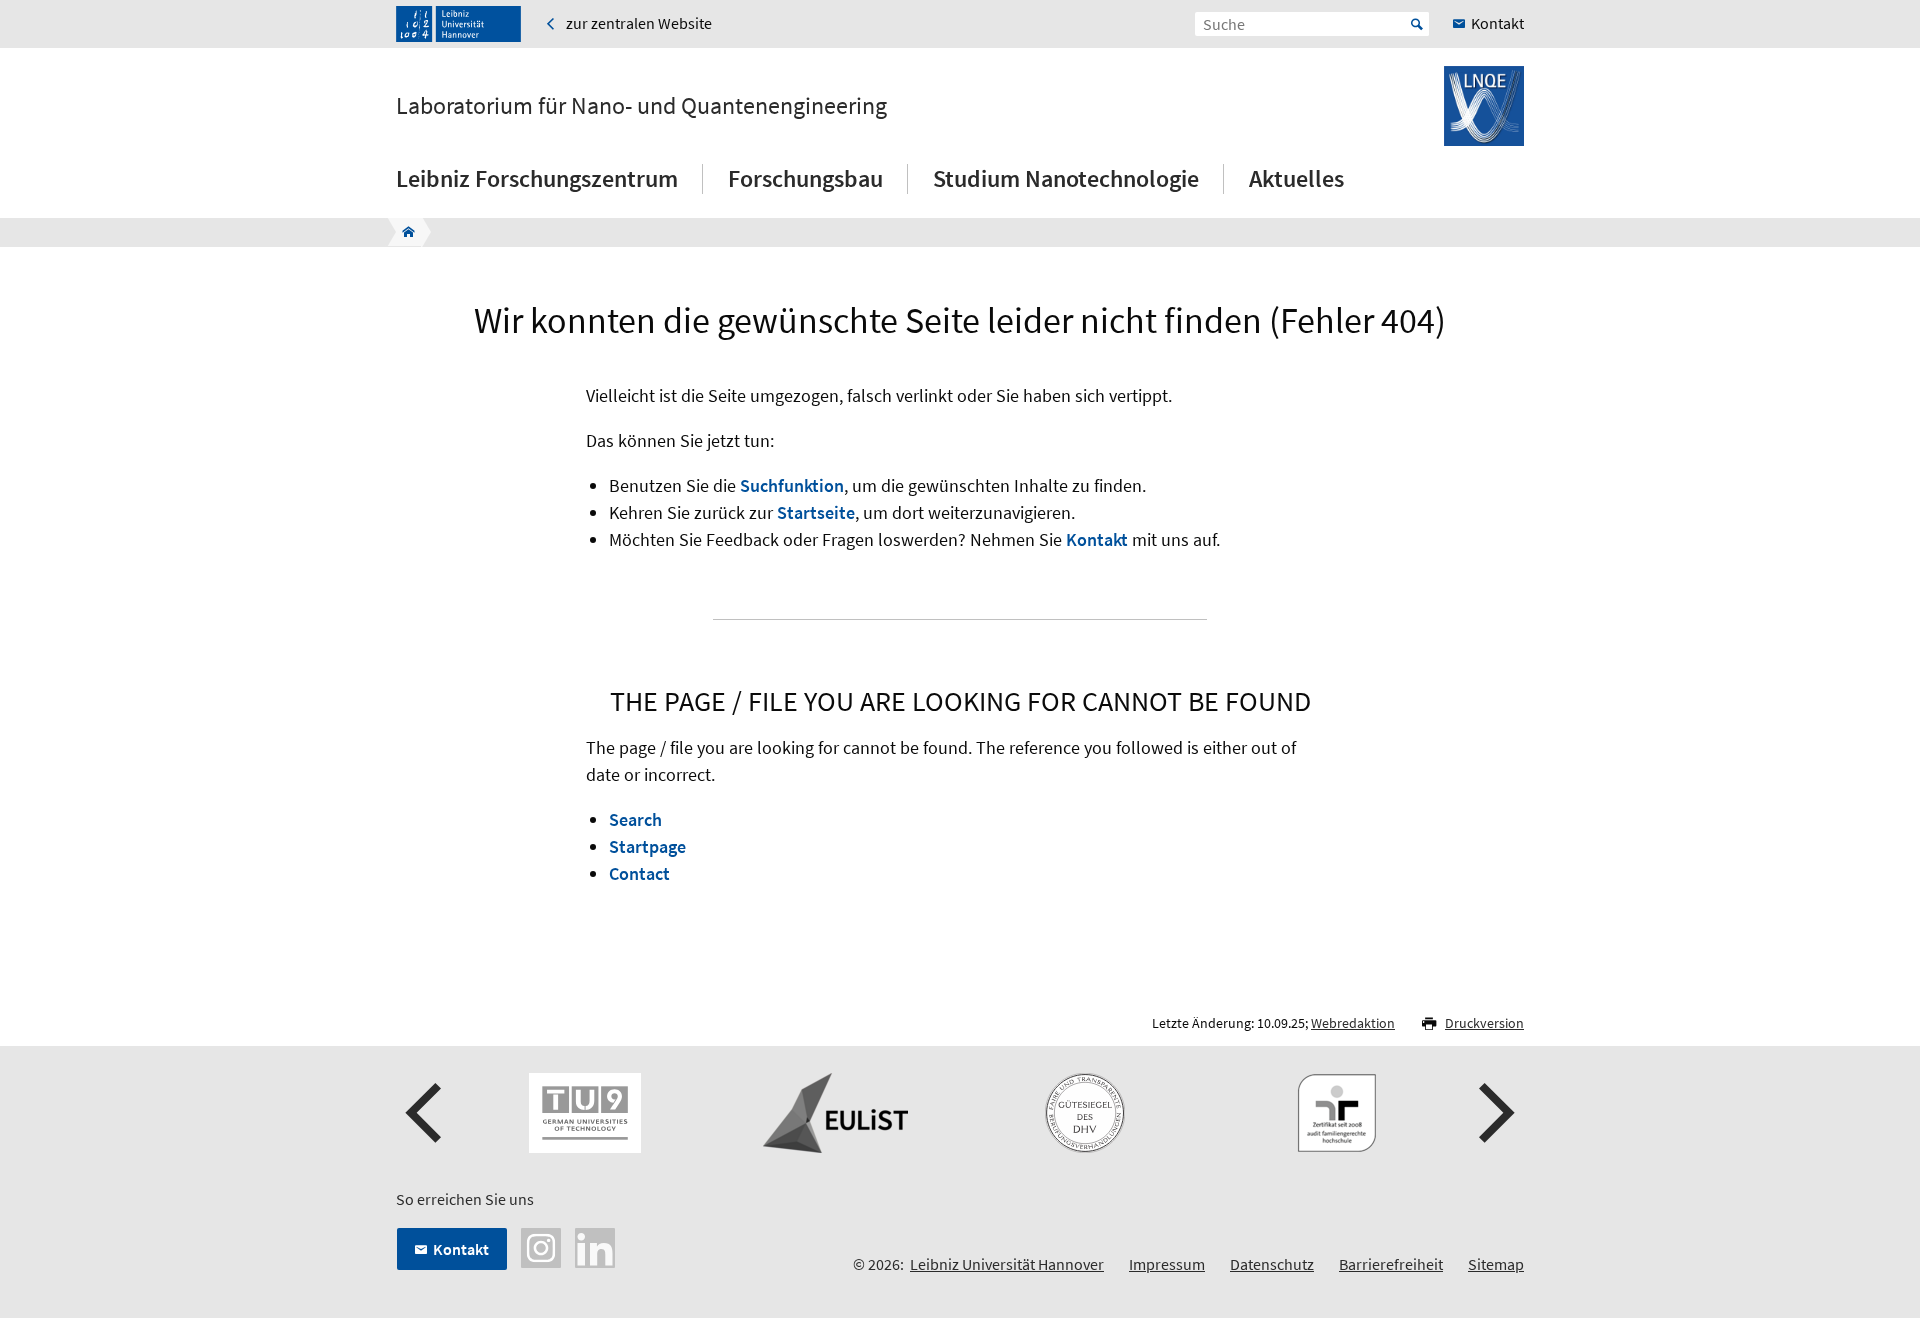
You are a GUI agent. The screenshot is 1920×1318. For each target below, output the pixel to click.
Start (1417, 24)
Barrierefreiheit (1391, 1264)
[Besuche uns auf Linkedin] (595, 1246)
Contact (639, 873)
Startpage (647, 846)
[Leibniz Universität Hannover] (458, 24)
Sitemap (1496, 1264)
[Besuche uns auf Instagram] (541, 1246)
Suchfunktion (792, 485)
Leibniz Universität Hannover (1007, 1264)
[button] (426, 1113)
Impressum (1167, 1264)
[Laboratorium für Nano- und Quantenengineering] (402, 232)
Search (635, 819)
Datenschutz (1272, 1264)
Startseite (816, 512)
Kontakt (1097, 539)
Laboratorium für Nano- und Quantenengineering (641, 106)
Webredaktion (1353, 1023)
